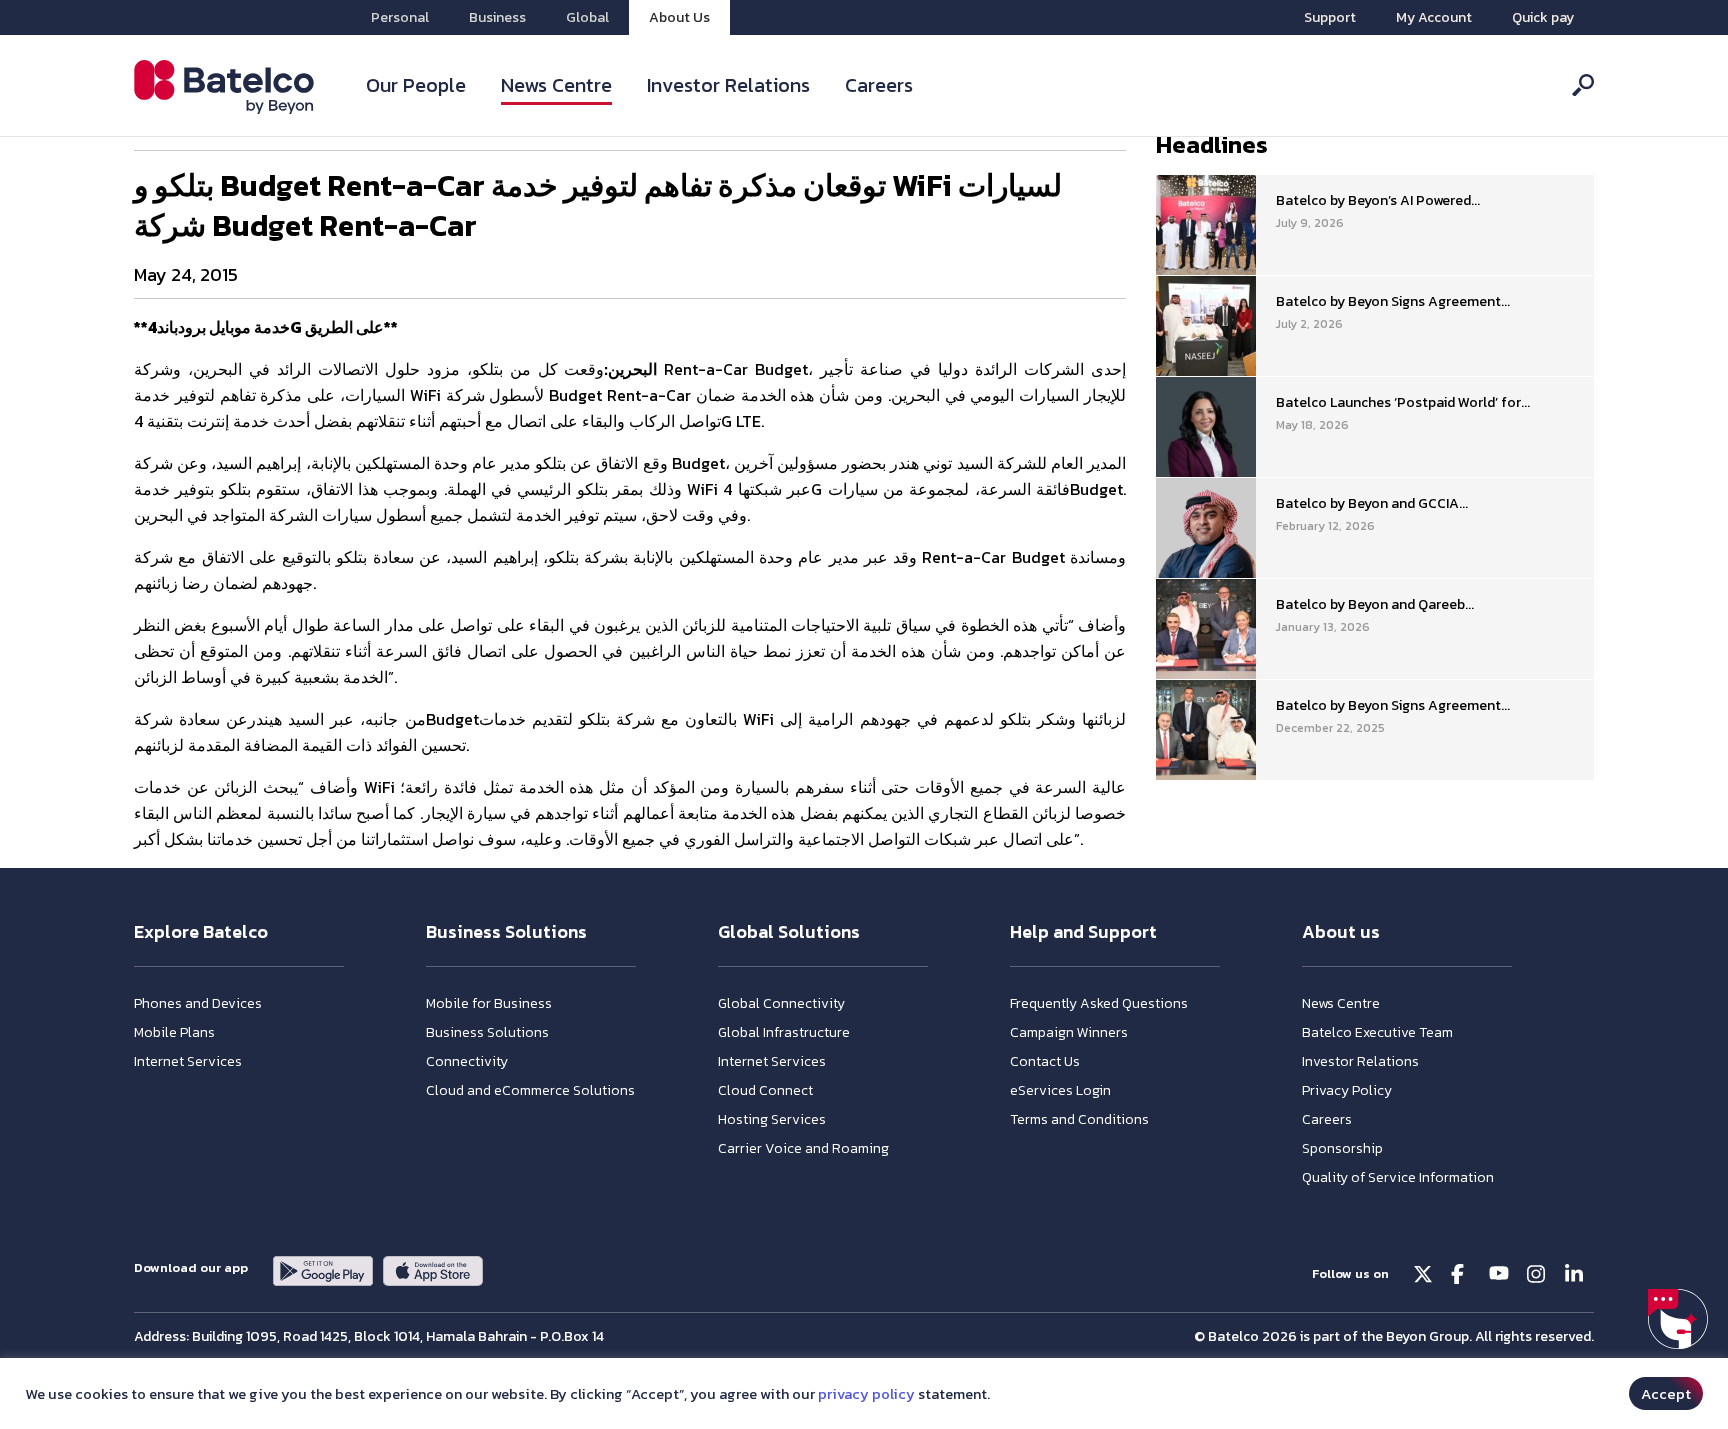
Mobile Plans (174, 1032)
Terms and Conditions (1079, 1119)
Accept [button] (1666, 1393)
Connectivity (467, 1061)
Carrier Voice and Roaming (803, 1148)
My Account (1434, 17)
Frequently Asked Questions (1099, 1003)
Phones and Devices (198, 1003)
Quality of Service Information (1398, 1177)
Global (587, 17)
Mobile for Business (489, 1003)
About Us (679, 17)
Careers (879, 85)
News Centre (556, 85)
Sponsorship (1342, 1148)
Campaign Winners (1069, 1032)
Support (1330, 17)
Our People (416, 85)
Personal (400, 17)
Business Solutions (487, 1032)
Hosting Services (772, 1119)
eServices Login (1060, 1090)
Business (497, 17)
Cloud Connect (765, 1090)
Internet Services (188, 1061)
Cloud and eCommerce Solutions (530, 1090)
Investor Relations (728, 85)
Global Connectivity (781, 1003)
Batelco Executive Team (1377, 1032)
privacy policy (866, 1394)
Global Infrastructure (784, 1032)
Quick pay (1543, 17)
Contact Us (1045, 1061)
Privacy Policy (1347, 1090)
